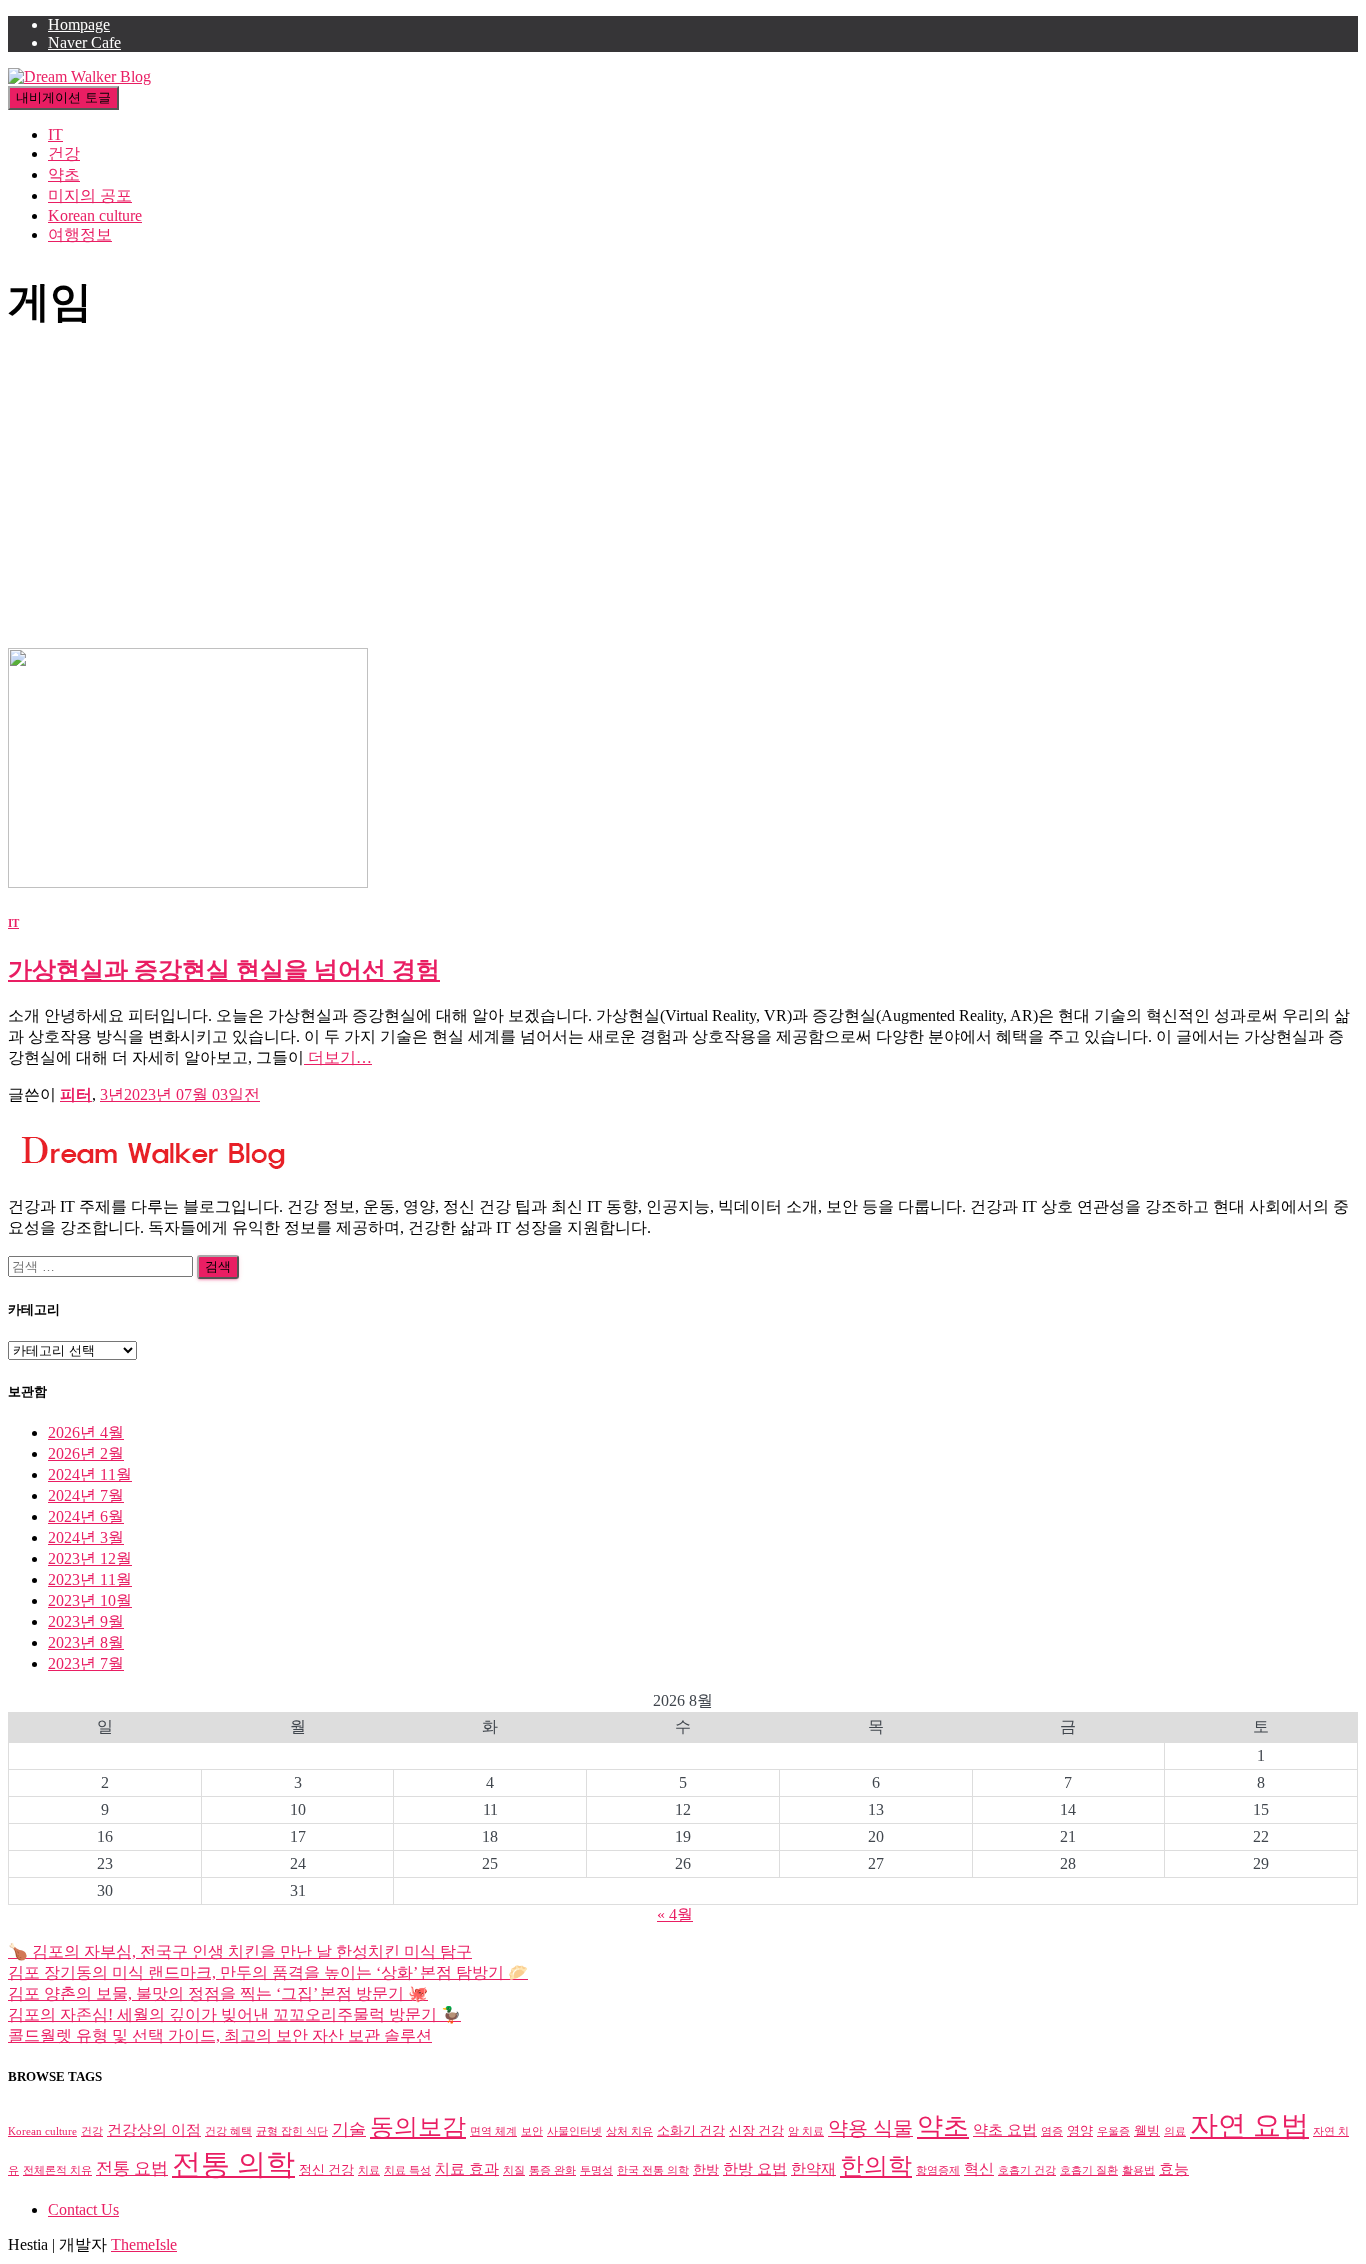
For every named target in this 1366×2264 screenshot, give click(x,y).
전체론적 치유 (57, 2170)
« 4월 (675, 1914)
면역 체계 (493, 2131)
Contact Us (83, 2209)
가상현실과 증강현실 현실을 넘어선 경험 (224, 970)
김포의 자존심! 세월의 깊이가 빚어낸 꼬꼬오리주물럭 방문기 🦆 (234, 2014)
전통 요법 (132, 2168)
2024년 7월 (86, 1495)
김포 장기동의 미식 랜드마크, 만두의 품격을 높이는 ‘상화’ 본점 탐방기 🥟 (268, 1972)
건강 (64, 153)
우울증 (1113, 2131)
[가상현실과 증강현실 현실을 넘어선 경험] (188, 882)
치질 (514, 2170)
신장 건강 (756, 2130)
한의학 (876, 2166)
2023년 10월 (90, 1600)
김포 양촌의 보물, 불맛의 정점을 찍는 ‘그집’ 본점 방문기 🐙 (218, 1993)
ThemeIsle (144, 2244)
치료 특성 (407, 2170)
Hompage (79, 24)
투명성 (596, 2170)
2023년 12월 (90, 1558)
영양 (1080, 2130)
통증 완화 (552, 2170)
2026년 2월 (86, 1453)
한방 (706, 2169)
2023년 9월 (86, 1621)
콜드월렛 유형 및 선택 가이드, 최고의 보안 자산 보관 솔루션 (220, 2035)
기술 (349, 2129)
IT (55, 134)
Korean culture (95, 215)
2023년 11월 (90, 1579)
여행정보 (80, 234)
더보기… (338, 1057)
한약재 (813, 2168)
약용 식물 (870, 2128)
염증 (1052, 2131)
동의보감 (418, 2127)
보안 (532, 2131)
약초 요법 (1005, 2129)
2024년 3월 (86, 1537)
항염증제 (938, 2170)
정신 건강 (326, 2169)
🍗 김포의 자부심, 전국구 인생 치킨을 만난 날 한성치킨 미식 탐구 (240, 1951)
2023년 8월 (86, 1642)
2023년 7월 (86, 1663)
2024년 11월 (90, 1474)
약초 (64, 174)
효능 (1174, 2168)
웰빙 (1147, 2130)
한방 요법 (755, 2168)
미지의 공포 (90, 195)
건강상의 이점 (154, 2129)
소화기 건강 (691, 2130)
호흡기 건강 (1027, 2170)
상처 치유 (629, 2131)
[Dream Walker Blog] (79, 76)
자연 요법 (1249, 2125)
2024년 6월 (86, 1516)
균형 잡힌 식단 (292, 2131)
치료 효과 (467, 2168)
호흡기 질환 (1089, 2170)
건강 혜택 (228, 2131)
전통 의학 (233, 2164)
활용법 (1138, 2170)
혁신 (979, 2168)
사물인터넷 (574, 2131)
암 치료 (806, 2131)
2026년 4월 (86, 1432)
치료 (369, 2170)
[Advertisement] (683, 498)
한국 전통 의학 (653, 2170)
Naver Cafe (84, 42)
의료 (1175, 2131)
